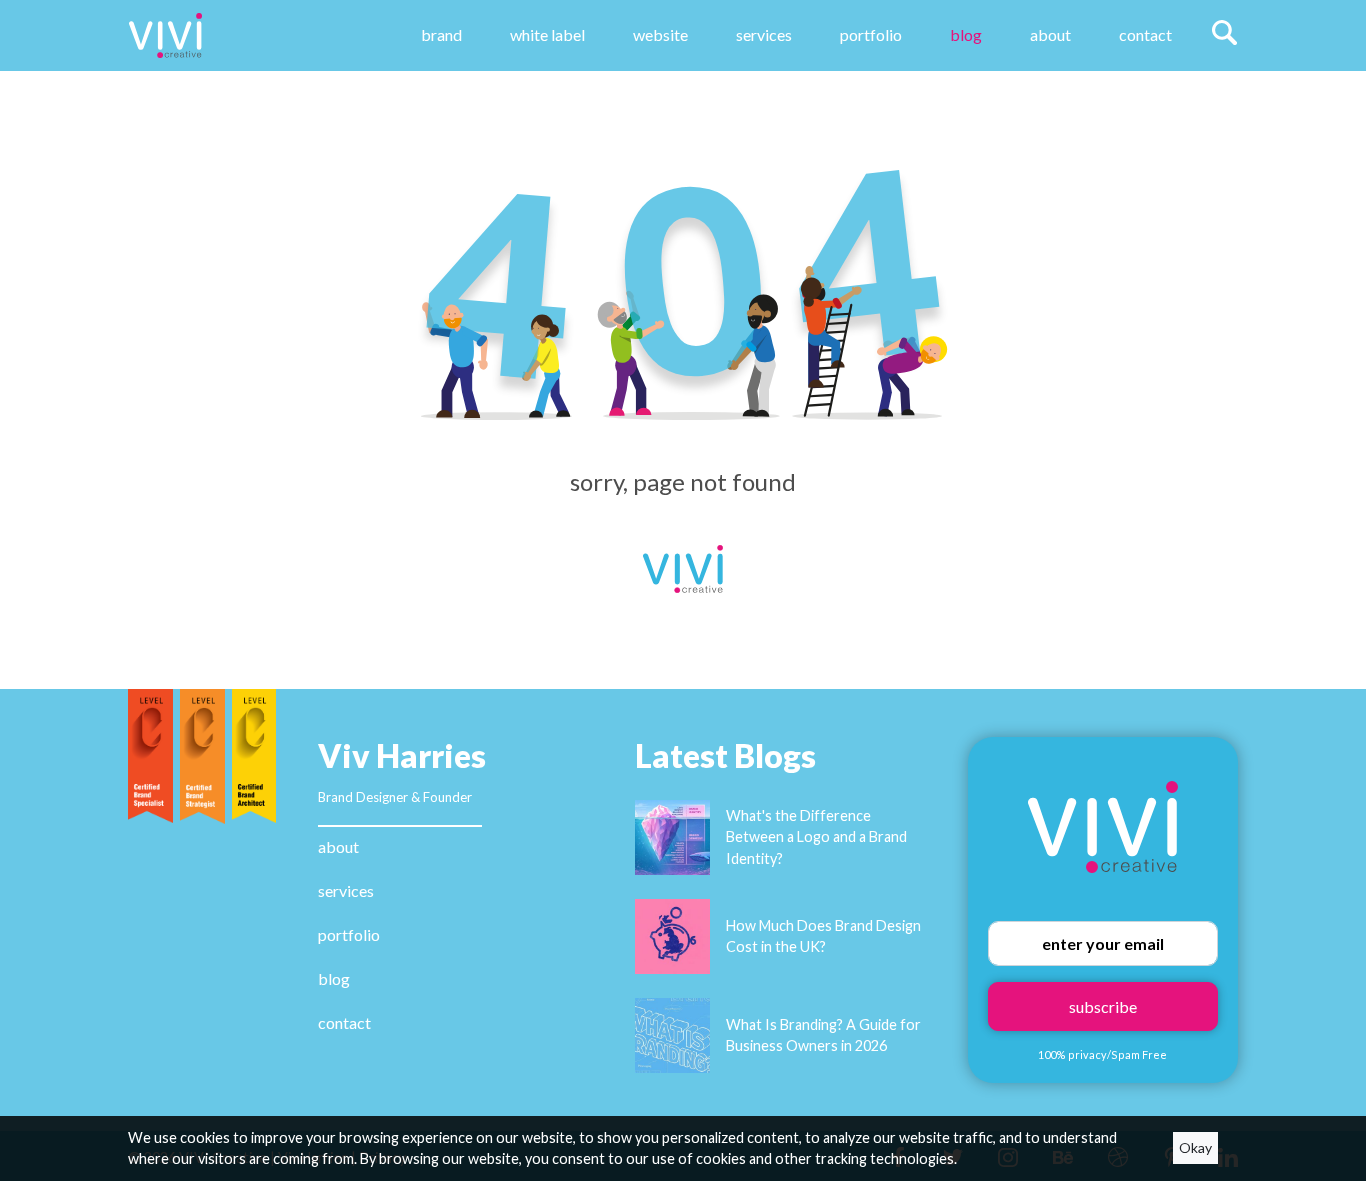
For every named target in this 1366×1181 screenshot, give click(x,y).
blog (334, 978)
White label (547, 34)
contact (344, 1022)
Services (764, 34)
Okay (1195, 1147)
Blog (966, 34)
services (346, 890)
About (1050, 34)
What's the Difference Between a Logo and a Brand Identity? (816, 837)
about (338, 846)
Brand (441, 34)
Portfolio (871, 34)
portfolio (349, 934)
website (660, 34)
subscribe (1103, 1006)
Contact (1145, 34)
